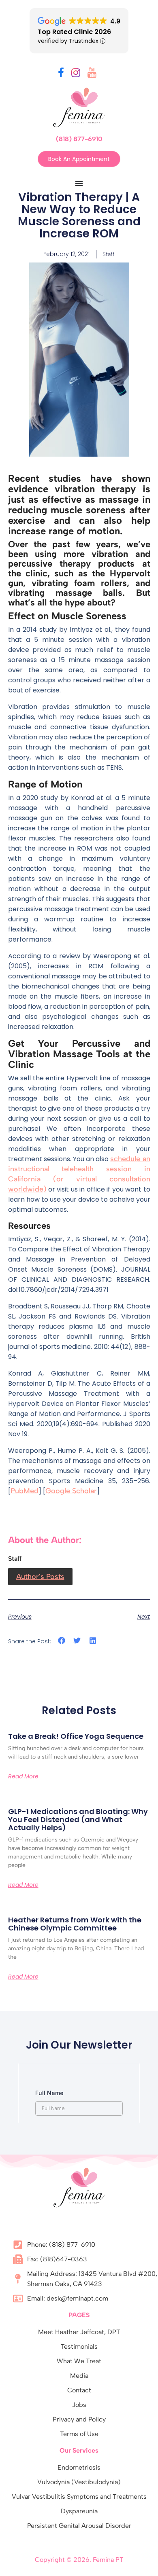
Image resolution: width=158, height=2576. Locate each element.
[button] (62, 1641)
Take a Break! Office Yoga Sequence (76, 1736)
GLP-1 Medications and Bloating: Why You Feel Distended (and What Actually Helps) (78, 1819)
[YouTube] (92, 74)
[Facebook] (61, 74)
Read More (23, 1776)
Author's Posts (40, 1577)
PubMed (25, 1491)
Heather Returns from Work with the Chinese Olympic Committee (75, 1924)
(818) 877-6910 (79, 139)
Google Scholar (71, 1491)
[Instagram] (76, 74)
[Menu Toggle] (79, 183)
